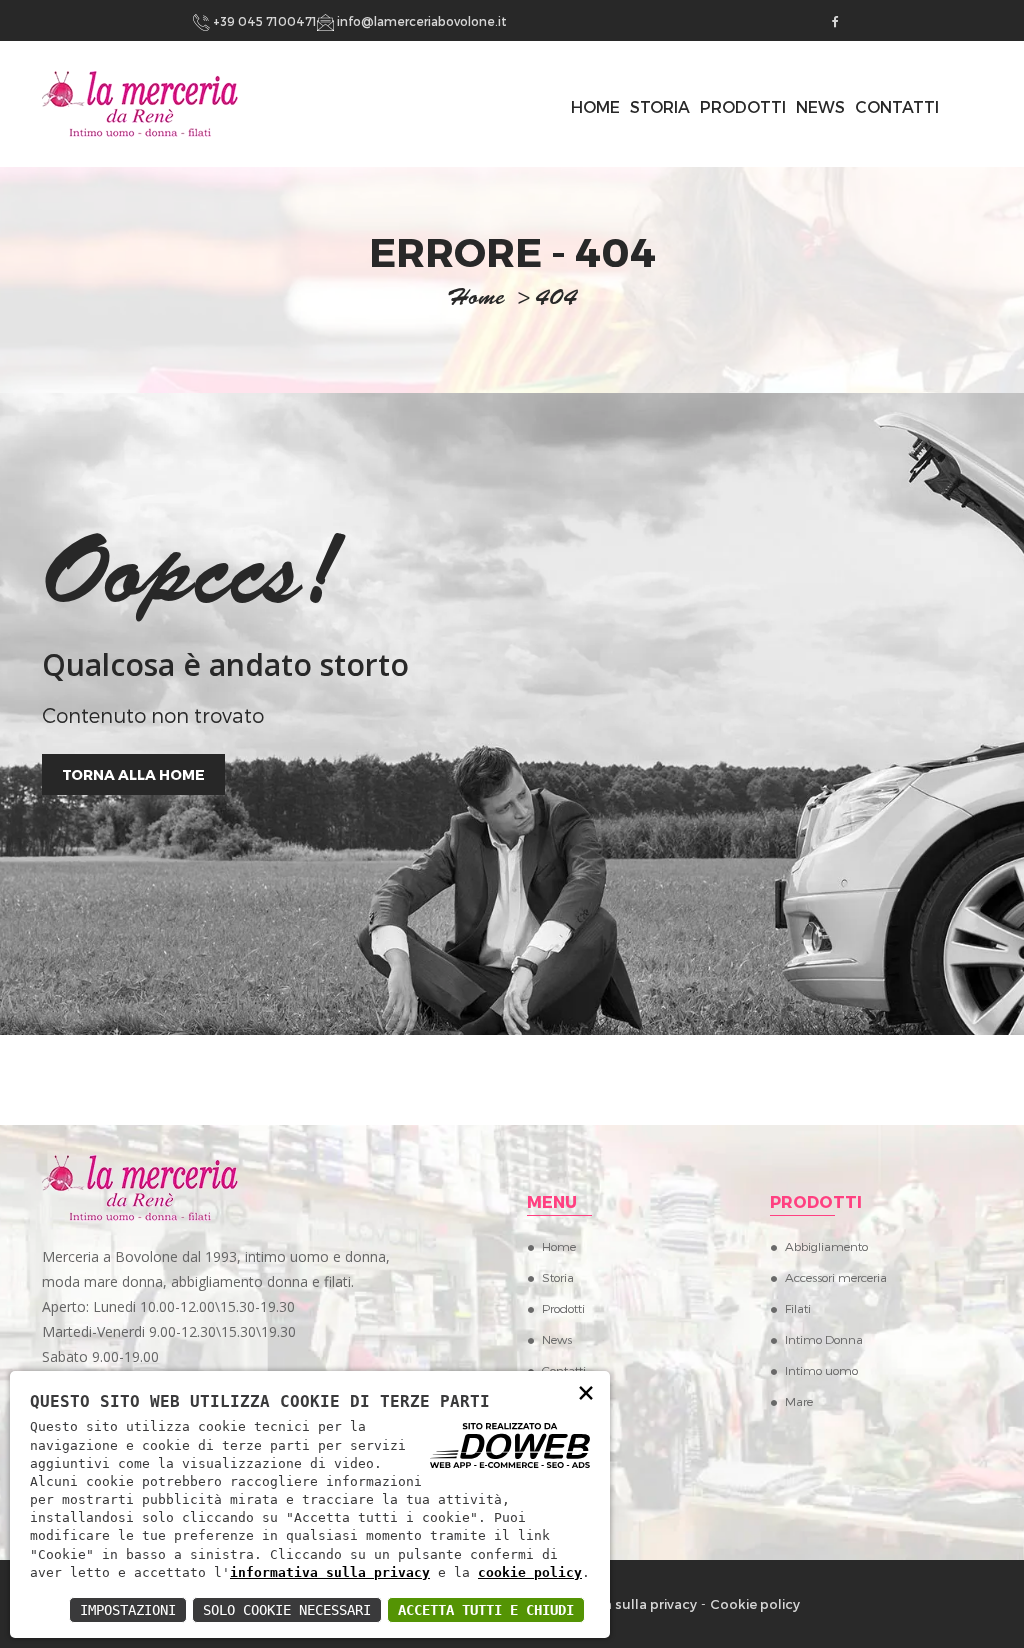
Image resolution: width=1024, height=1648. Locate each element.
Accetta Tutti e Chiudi (486, 1610)
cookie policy (530, 1572)
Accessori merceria (836, 1277)
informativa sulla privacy (330, 1572)
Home (559, 1246)
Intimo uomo (821, 1370)
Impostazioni (128, 1610)
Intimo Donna (824, 1339)
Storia (660, 106)
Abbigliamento (826, 1246)
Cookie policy (755, 1604)
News (820, 106)
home (476, 300)
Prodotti (743, 106)
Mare (799, 1401)
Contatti (897, 106)
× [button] (586, 1391)
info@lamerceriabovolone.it (420, 21)
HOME (595, 106)
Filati (798, 1308)
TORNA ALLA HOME (133, 774)
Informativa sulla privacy (616, 1604)
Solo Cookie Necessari (287, 1610)
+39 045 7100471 (263, 21)
